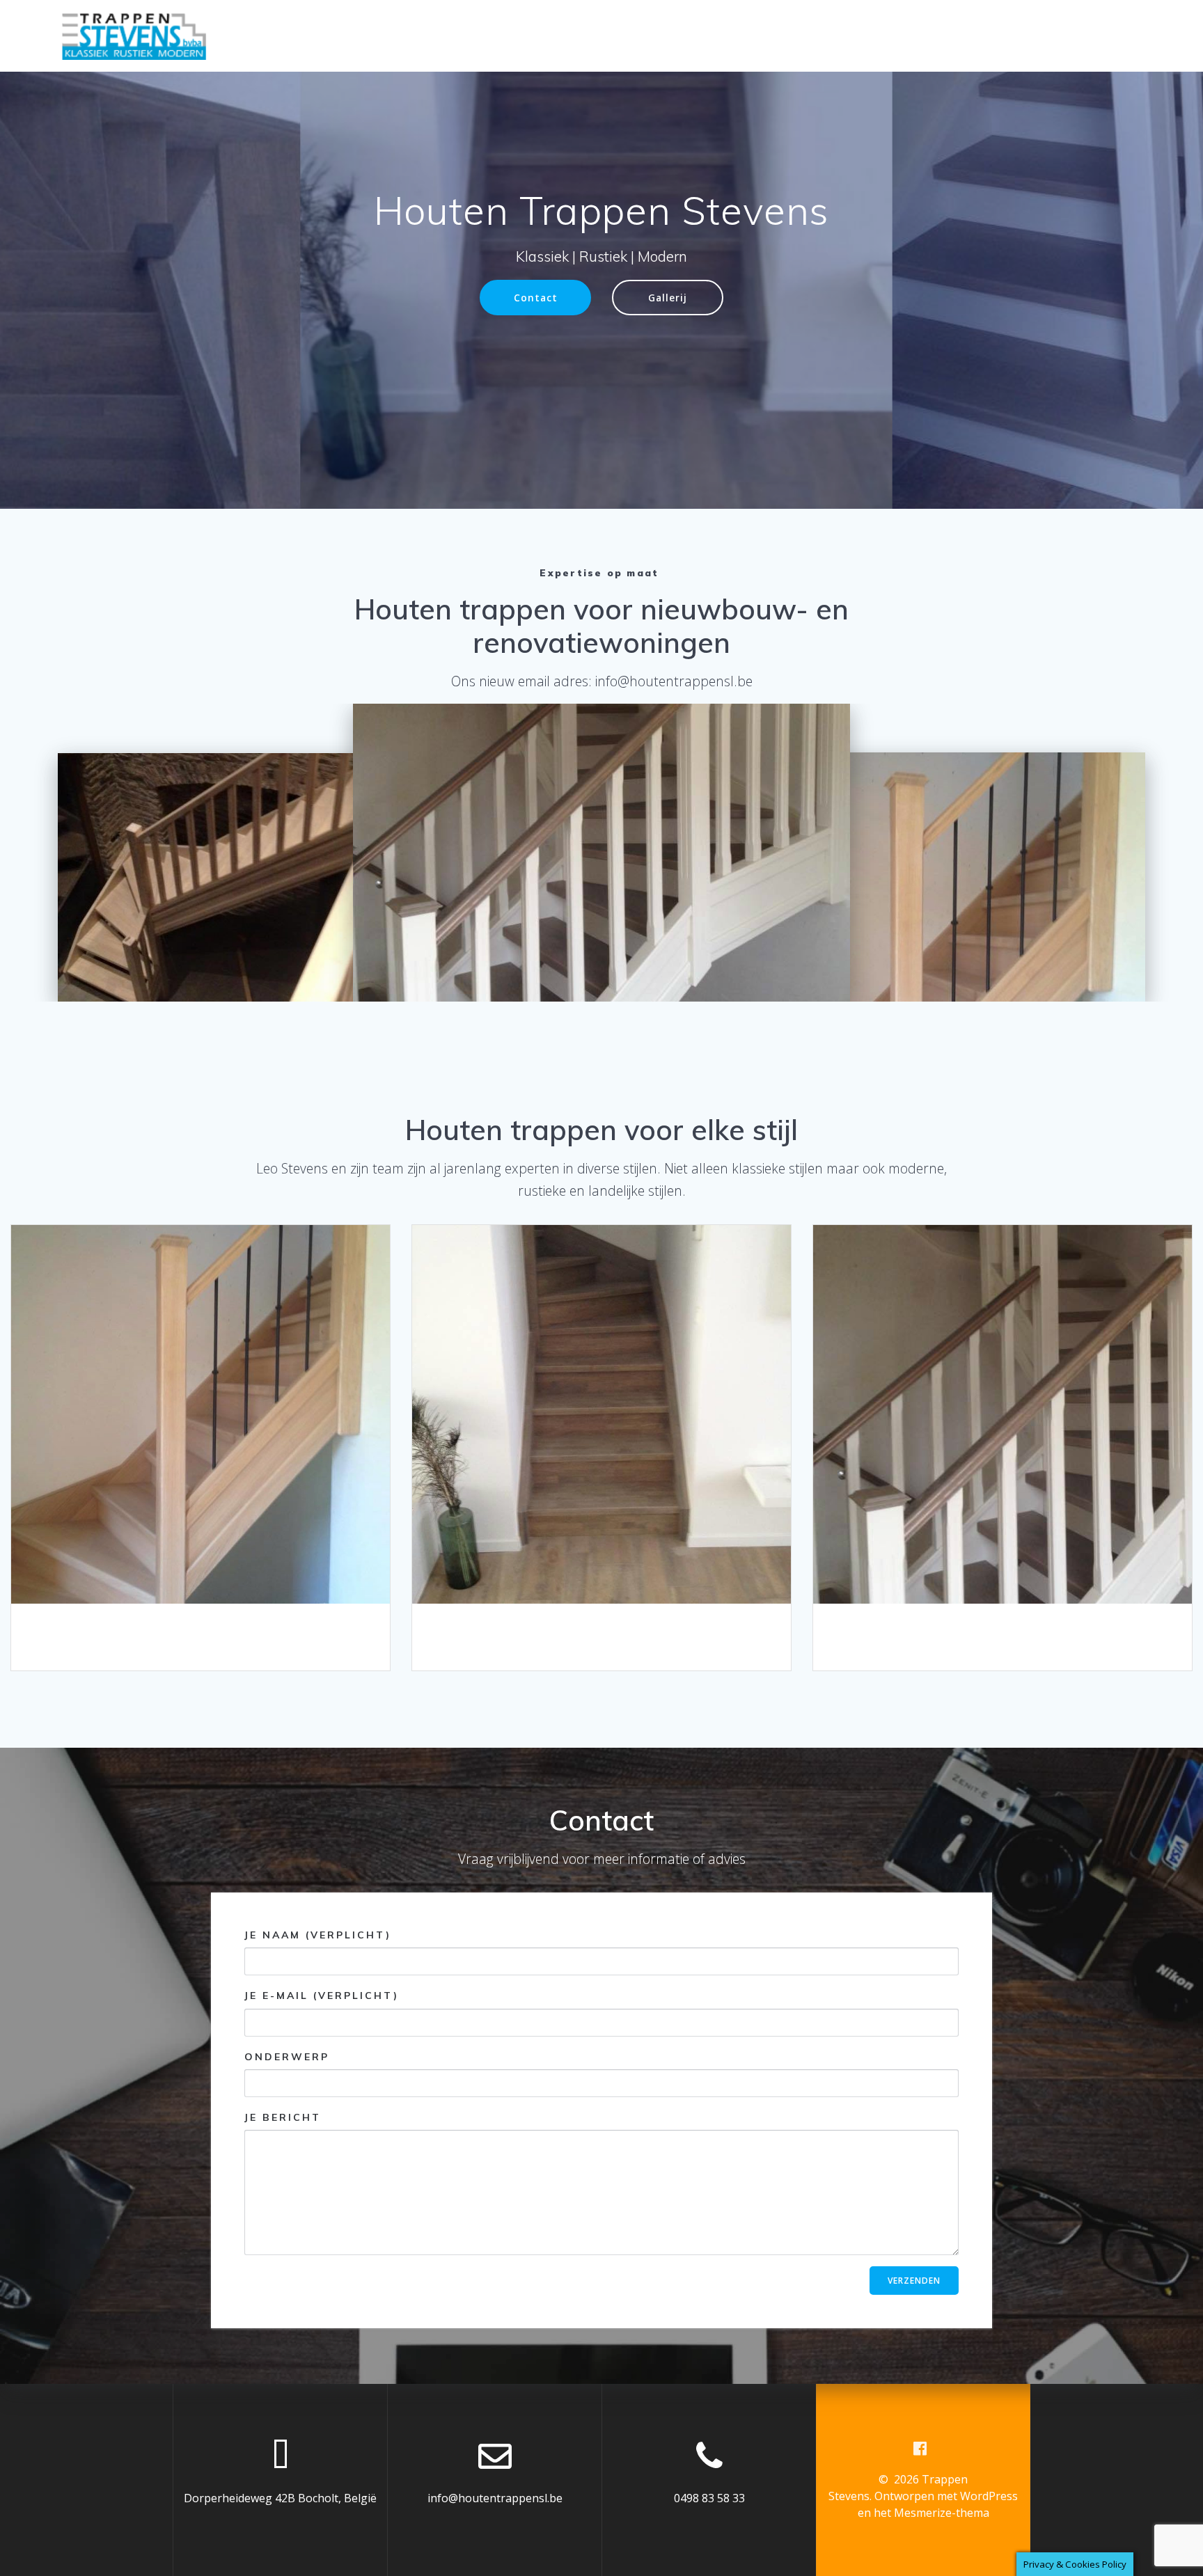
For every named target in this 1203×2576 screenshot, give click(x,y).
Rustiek (600, 1414)
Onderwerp (287, 2056)
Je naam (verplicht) (318, 1935)
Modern (1001, 1414)
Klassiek (199, 1414)
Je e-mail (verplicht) (322, 1996)
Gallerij (668, 298)
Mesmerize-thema (942, 2513)
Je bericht (283, 2117)
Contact (536, 298)
